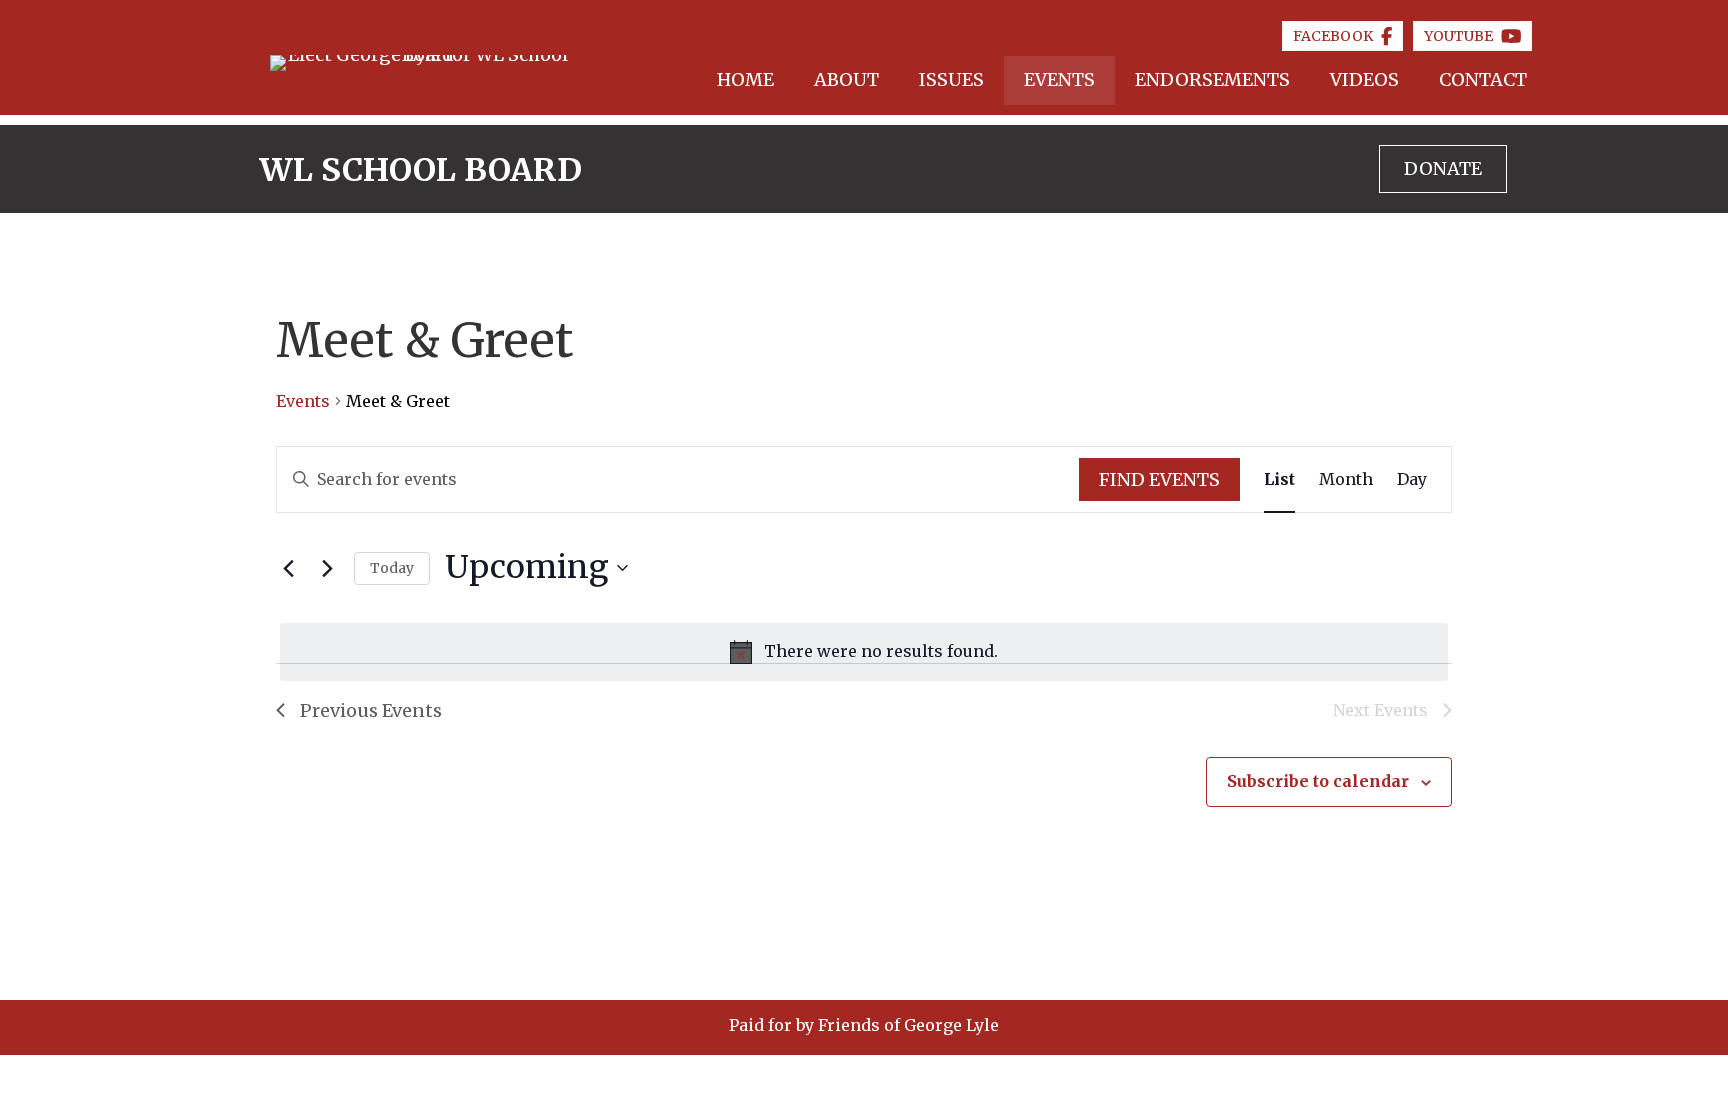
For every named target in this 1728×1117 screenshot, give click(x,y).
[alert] (864, 652)
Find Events (1159, 479)
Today (392, 568)
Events (303, 401)
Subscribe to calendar (1318, 781)
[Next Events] (327, 568)
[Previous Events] (288, 568)
